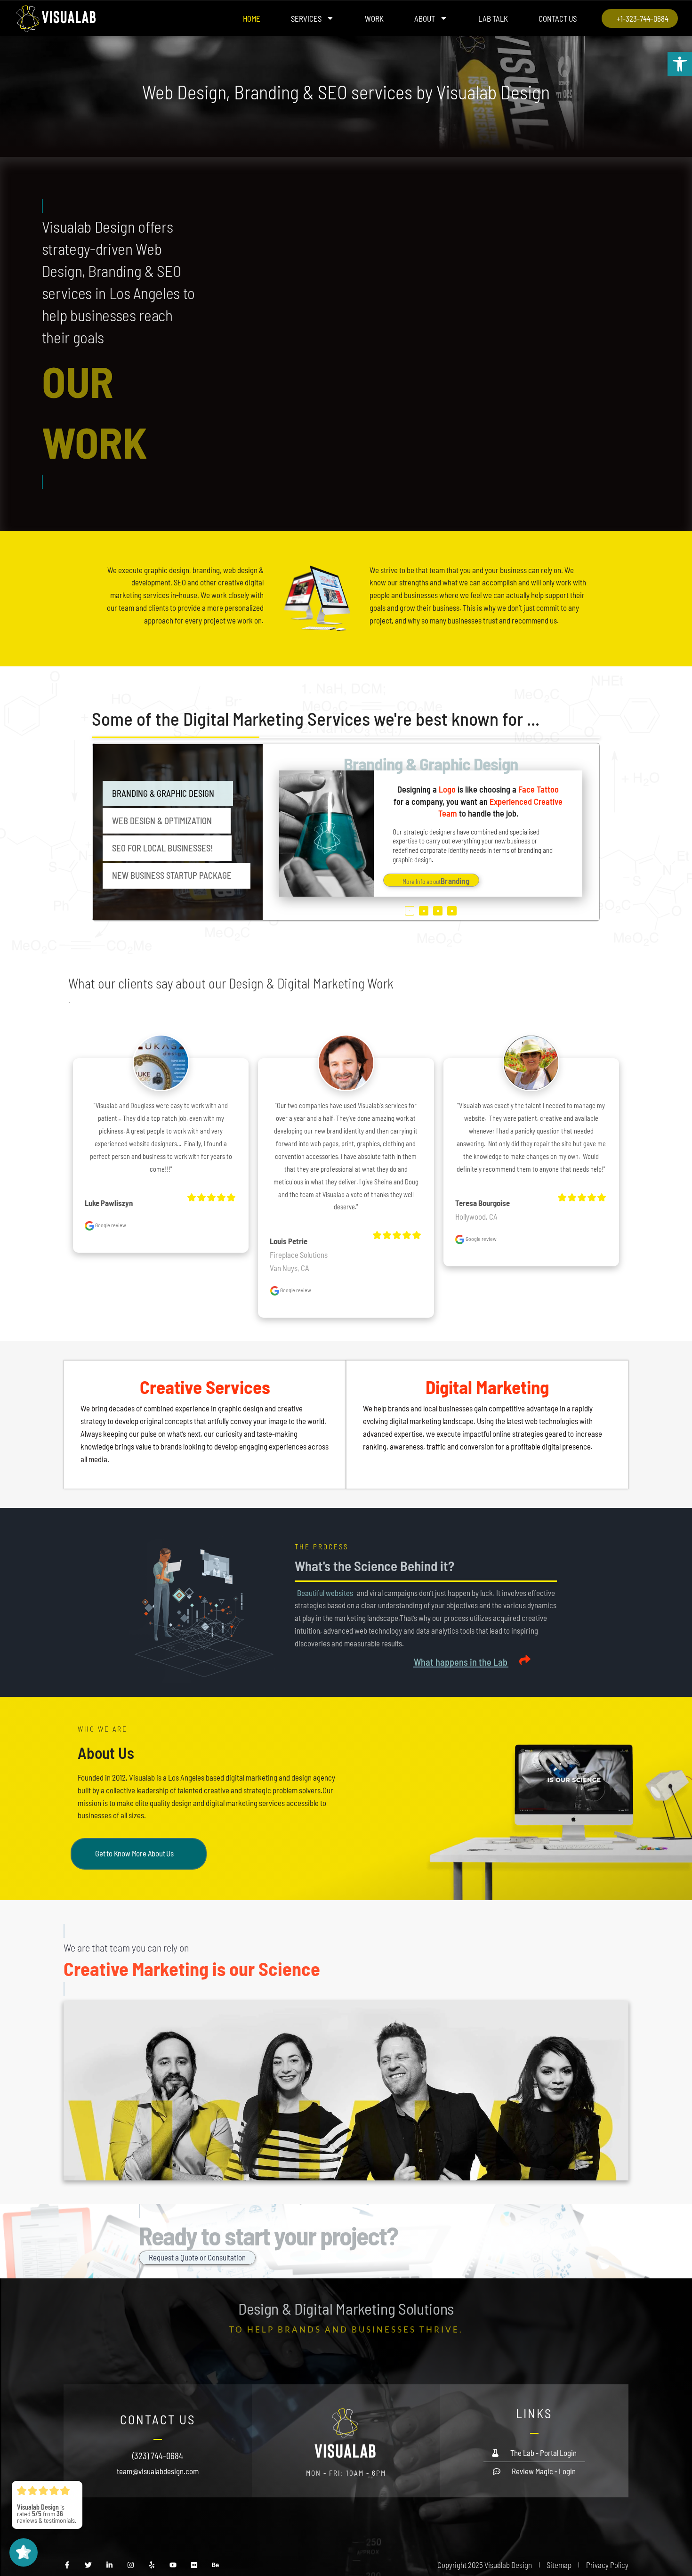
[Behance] (215, 2565)
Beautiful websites (325, 1593)
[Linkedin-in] (109, 2565)
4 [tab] (452, 911)
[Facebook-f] (67, 2565)
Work (374, 18)
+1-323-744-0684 (643, 18)
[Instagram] (131, 2565)
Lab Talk (493, 18)
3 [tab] (438, 911)
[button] (680, 64)
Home (252, 18)
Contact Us (558, 18)
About (425, 18)
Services (306, 18)
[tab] (168, 794)
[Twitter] (88, 2565)
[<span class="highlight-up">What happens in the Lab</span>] (525, 1660)
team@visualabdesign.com (158, 2471)
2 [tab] (424, 911)
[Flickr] (194, 2565)
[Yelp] (152, 2565)
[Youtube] (173, 2565)
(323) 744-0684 (158, 2456)
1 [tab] (410, 911)
